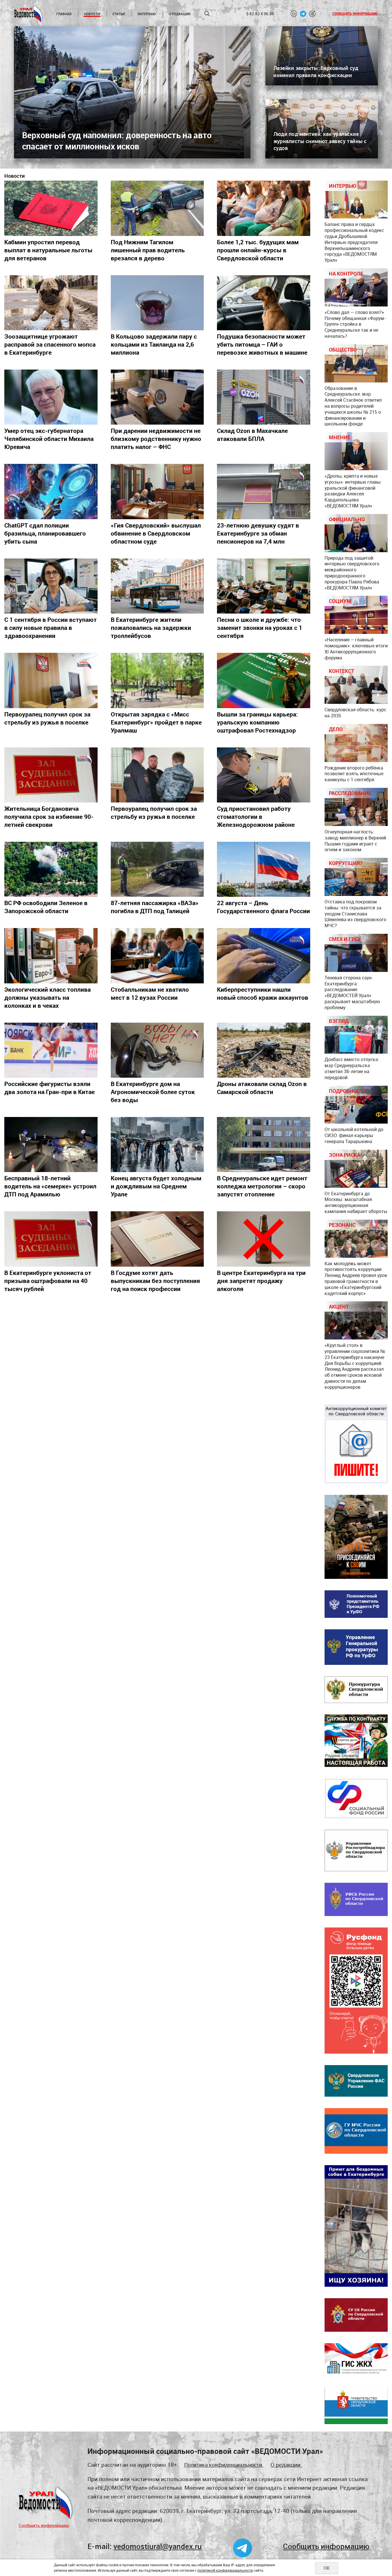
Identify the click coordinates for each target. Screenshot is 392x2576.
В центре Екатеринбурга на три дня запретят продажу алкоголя (261, 1281)
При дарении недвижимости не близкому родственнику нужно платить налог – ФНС (156, 439)
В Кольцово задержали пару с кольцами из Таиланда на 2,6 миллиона (154, 344)
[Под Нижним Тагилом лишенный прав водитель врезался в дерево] (157, 208)
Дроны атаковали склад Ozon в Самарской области (262, 1088)
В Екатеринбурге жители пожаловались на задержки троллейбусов (151, 628)
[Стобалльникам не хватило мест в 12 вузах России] (157, 956)
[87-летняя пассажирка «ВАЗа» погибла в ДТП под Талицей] (157, 869)
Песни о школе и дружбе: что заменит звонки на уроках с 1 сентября (260, 628)
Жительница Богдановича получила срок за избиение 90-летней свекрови (49, 817)
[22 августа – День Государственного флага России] (264, 869)
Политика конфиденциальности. (224, 2465)
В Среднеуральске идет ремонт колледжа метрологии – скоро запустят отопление (262, 1186)
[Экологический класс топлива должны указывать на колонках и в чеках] (51, 956)
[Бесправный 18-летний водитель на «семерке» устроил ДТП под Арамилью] (51, 1145)
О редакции (179, 14)
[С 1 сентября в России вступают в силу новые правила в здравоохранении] (51, 586)
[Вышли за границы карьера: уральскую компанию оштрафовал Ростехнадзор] (264, 680)
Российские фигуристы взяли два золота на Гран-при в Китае (50, 1088)
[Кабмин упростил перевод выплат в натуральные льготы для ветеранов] (51, 208)
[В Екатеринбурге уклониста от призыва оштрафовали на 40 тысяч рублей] (51, 1239)
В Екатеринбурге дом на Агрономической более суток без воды (153, 1092)
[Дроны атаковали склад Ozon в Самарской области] (264, 1050)
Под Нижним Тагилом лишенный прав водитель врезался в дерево (148, 250)
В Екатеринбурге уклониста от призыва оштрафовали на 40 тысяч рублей (48, 1281)
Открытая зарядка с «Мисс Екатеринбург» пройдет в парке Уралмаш (156, 722)
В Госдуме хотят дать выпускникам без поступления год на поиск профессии (155, 1281)
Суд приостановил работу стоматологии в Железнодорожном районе (256, 817)
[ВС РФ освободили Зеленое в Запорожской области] (51, 869)
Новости (92, 14)
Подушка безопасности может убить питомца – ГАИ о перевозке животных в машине (262, 344)
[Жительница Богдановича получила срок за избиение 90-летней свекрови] (51, 775)
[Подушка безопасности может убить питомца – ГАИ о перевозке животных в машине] (264, 303)
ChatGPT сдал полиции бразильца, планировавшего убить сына (45, 533)
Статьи (119, 14)
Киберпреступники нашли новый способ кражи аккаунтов (263, 993)
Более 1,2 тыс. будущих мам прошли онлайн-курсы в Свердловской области (258, 250)
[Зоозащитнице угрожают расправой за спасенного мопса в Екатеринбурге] (51, 303)
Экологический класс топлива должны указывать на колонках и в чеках (47, 997)
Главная (64, 14)
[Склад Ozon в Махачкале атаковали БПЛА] (264, 397)
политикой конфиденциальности (225, 2570)
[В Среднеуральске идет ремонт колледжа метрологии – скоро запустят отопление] (264, 1145)
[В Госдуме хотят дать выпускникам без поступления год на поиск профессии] (157, 1239)
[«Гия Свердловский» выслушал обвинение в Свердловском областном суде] (157, 491)
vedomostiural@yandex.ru (158, 2546)
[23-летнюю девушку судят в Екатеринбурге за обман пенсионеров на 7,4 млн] (264, 491)
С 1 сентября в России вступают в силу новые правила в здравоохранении (51, 628)
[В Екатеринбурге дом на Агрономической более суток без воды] (157, 1050)
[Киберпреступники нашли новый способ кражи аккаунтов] (264, 956)
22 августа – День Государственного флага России (263, 907)
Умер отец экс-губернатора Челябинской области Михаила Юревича (49, 439)
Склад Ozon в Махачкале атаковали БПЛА (252, 435)
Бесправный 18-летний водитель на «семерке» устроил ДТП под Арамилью (50, 1186)
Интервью (147, 14)
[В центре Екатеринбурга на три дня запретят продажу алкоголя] (264, 1239)
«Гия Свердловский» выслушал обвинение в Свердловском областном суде (156, 533)
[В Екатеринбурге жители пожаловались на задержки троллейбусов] (157, 586)
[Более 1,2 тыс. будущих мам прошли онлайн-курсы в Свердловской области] (264, 208)
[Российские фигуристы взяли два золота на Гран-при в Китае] (51, 1050)
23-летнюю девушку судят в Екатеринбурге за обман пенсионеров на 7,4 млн (258, 533)
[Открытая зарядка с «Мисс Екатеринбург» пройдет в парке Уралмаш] (157, 680)
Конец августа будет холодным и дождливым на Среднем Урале (156, 1186)
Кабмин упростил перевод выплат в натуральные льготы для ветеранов (48, 250)
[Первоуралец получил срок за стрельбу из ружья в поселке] (51, 680)
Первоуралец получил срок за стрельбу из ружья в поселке (47, 718)
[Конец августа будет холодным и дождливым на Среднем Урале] (157, 1145)
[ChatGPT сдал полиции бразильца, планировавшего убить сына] (51, 491)
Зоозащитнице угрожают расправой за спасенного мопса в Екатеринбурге (50, 344)
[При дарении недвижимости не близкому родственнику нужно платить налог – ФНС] (157, 397)
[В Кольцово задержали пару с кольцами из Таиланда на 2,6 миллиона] (157, 303)
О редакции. (286, 2465)
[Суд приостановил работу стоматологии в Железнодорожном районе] (264, 775)
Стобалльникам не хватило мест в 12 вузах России (150, 993)
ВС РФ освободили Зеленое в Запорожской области (46, 907)
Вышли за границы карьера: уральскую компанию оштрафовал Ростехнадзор (257, 722)
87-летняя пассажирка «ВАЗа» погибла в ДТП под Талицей (155, 907)
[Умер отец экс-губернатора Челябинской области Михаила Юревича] (51, 397)
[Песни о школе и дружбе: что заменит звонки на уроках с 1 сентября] (264, 586)
